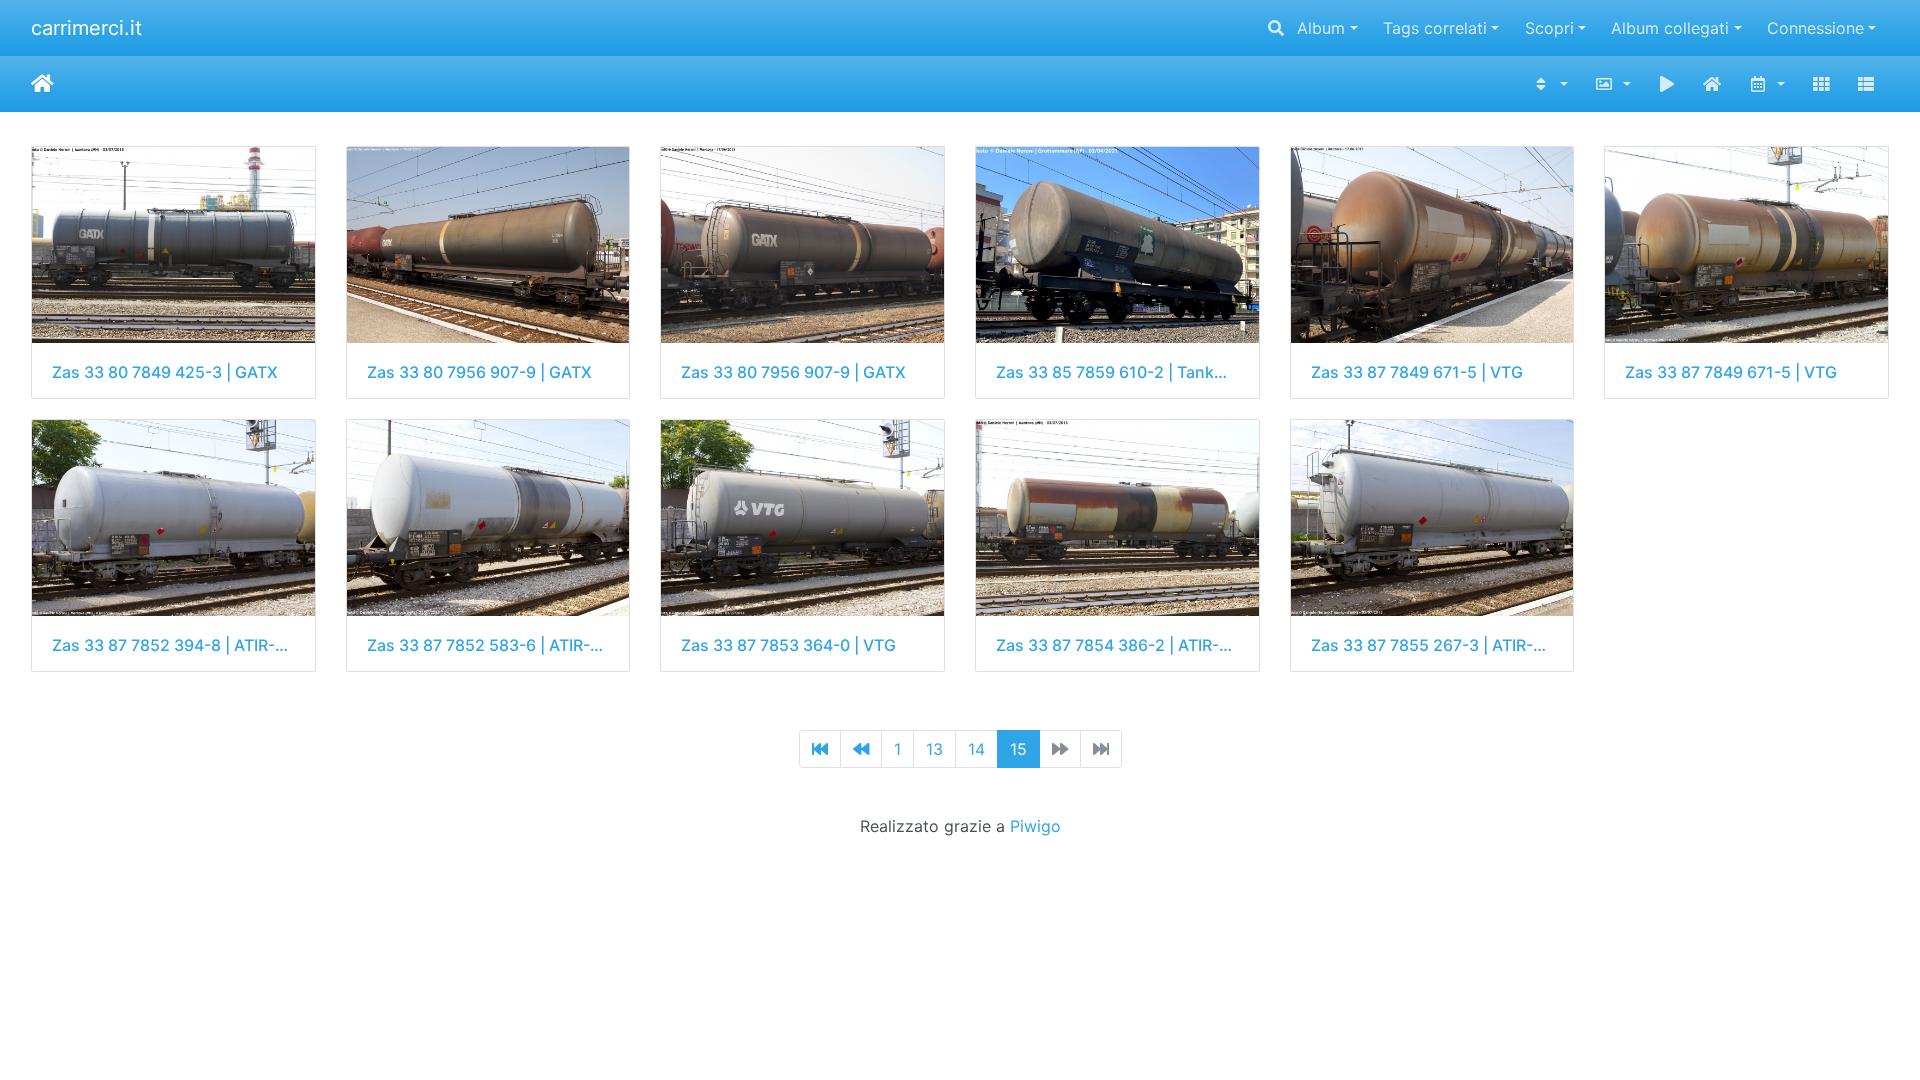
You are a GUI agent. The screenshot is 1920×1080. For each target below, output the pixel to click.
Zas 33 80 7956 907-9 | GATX (479, 372)
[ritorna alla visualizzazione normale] (1713, 84)
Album (1321, 28)
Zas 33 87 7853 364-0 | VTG (788, 645)
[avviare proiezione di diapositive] (1667, 84)
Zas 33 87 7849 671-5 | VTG (1417, 372)
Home (42, 84)
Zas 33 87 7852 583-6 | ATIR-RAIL (488, 645)
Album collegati (1670, 28)
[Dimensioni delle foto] (1612, 84)
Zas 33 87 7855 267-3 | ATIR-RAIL (1432, 645)
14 (976, 749)
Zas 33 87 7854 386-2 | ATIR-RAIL (1117, 645)
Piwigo (1035, 826)
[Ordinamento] (1550, 84)
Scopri (1549, 28)
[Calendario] (1766, 84)
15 (1018, 749)
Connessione (1815, 28)
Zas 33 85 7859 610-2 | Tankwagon (1117, 372)
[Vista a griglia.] (1821, 84)
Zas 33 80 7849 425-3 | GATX (165, 372)
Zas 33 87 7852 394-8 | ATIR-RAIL (173, 645)
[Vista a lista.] (1866, 84)
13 (934, 749)
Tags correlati (1435, 28)
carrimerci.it (86, 28)
